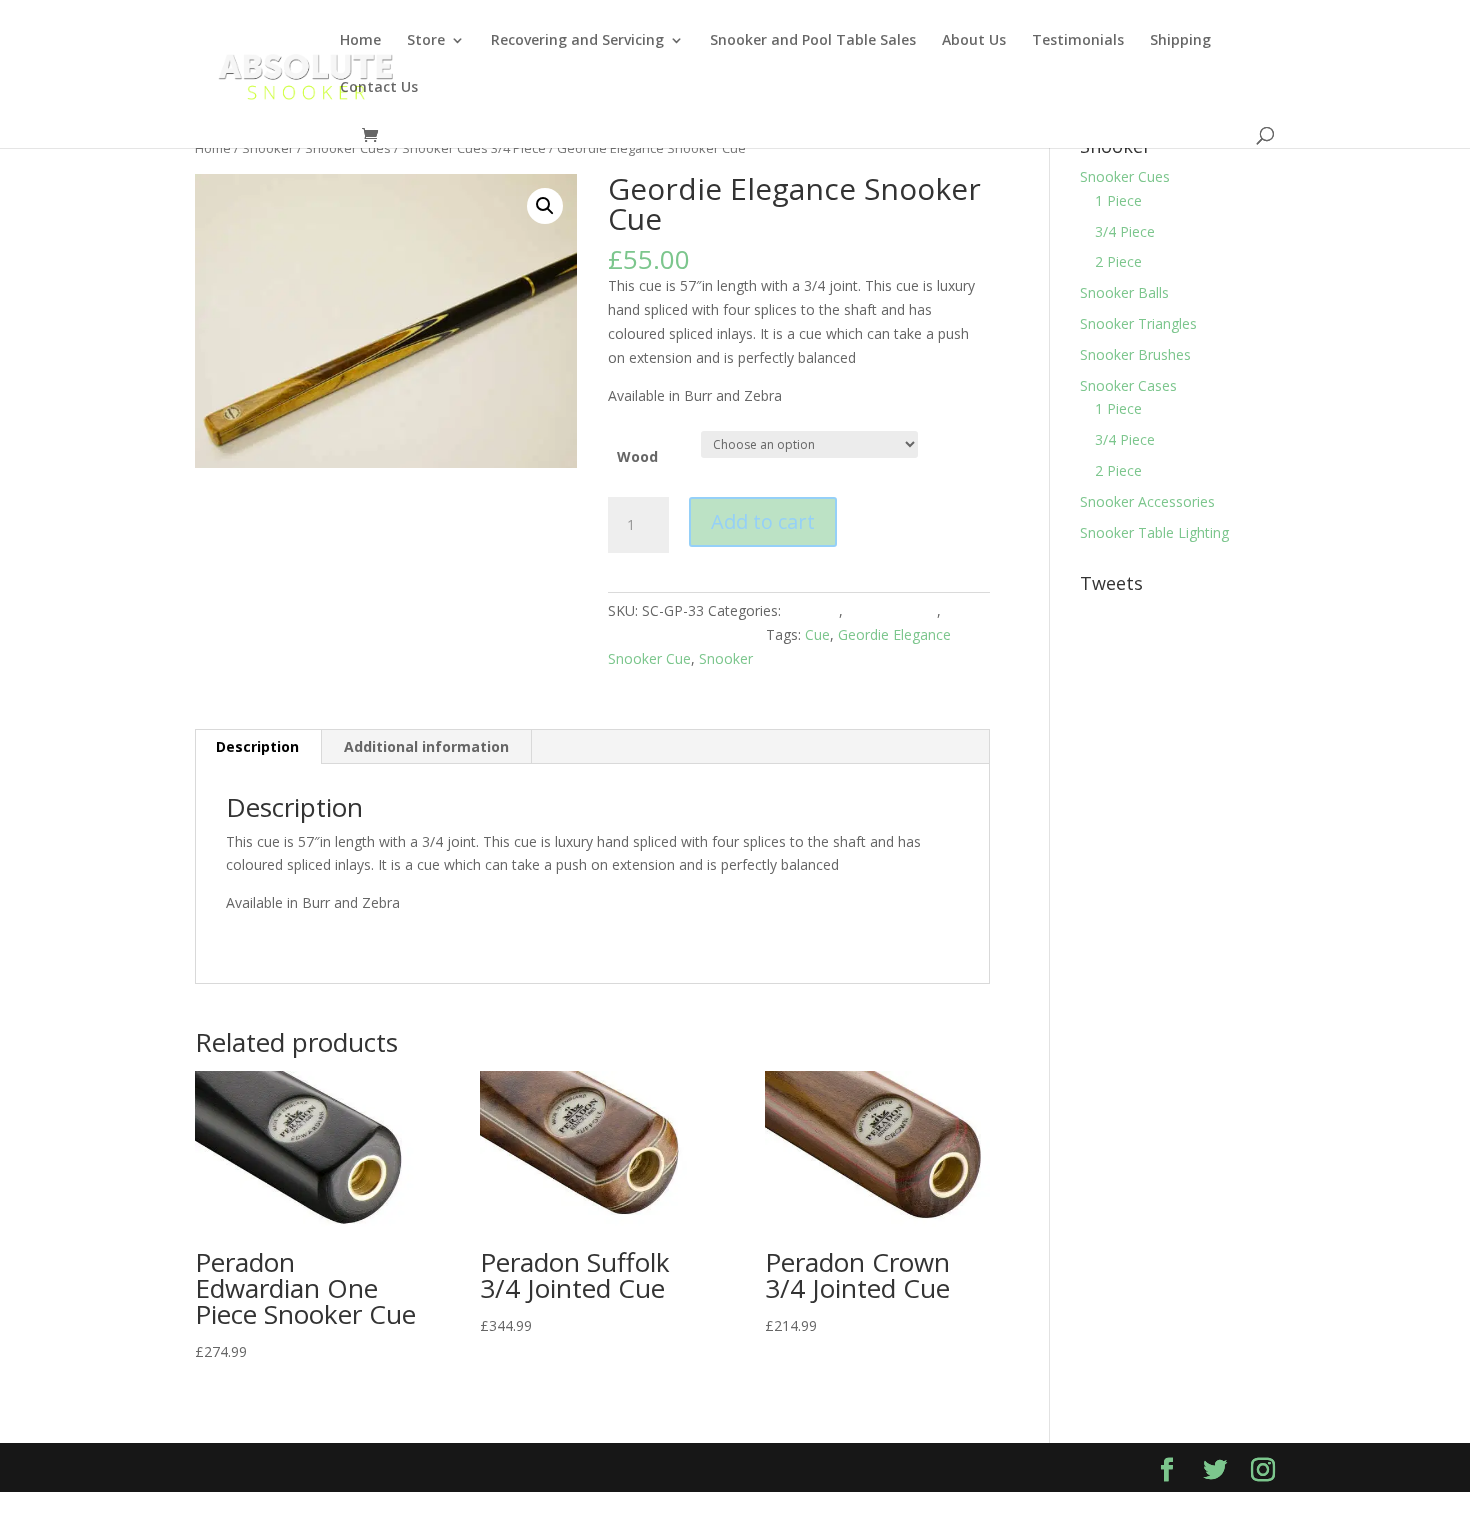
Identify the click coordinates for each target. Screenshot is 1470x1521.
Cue (817, 634)
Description (257, 746)
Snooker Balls (1124, 292)
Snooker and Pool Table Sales (813, 41)
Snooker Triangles (1138, 323)
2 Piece (1118, 261)
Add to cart (763, 521)
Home (360, 41)
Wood (637, 456)
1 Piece (1118, 200)
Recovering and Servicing (577, 41)
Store (426, 41)
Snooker (268, 148)
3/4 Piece (1125, 231)
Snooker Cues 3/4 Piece (474, 148)
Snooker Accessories (1147, 501)
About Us (974, 41)
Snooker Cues (348, 148)
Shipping (1180, 41)
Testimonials (1078, 41)
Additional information (426, 746)
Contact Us (379, 88)
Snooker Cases (1128, 385)
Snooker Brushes (1135, 354)
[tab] (258, 747)
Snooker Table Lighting (1154, 532)
